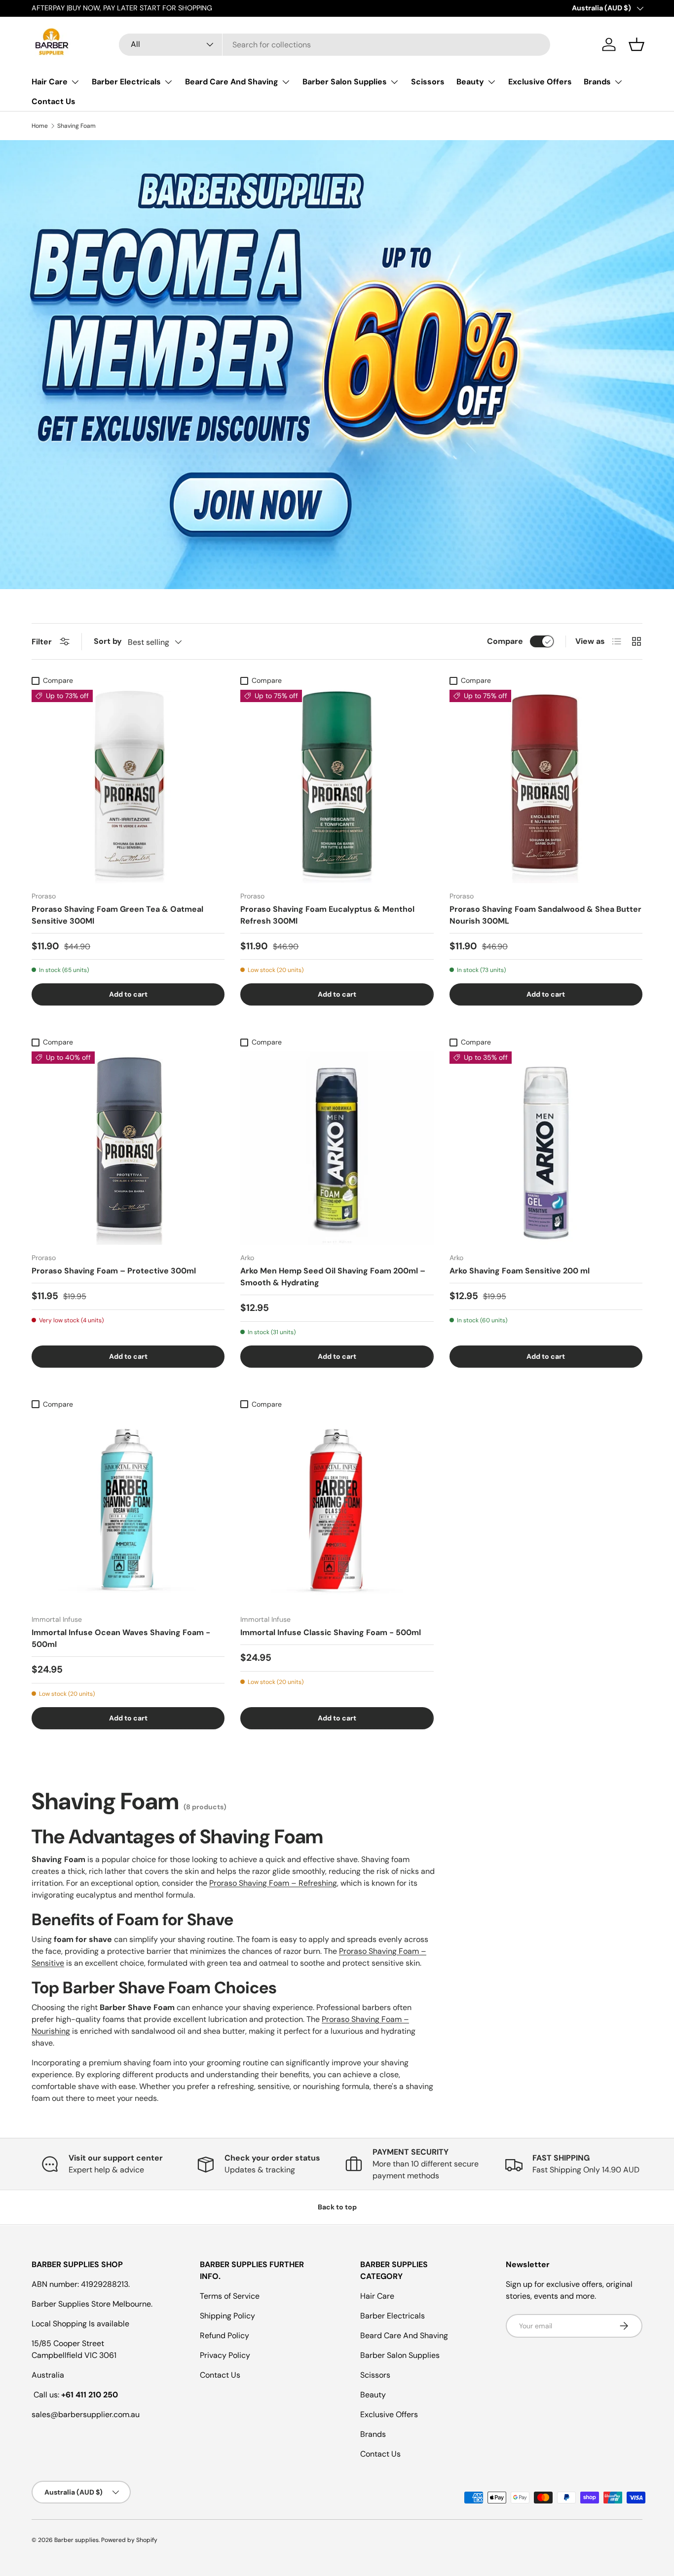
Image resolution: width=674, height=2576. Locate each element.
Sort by (108, 641)
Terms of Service (230, 2296)
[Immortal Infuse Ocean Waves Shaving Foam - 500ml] (128, 1510)
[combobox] (335, 45)
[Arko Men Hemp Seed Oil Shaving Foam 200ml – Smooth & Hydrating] (337, 1148)
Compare (505, 641)
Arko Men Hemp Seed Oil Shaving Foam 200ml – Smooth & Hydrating (333, 1277)
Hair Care (50, 82)
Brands (597, 82)
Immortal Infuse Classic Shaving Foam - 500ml (331, 1632)
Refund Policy (225, 2335)
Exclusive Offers (540, 82)
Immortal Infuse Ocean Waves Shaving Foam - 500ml (121, 1638)
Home (40, 126)
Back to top (337, 2207)
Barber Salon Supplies (345, 82)
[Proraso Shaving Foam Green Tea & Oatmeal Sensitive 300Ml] (128, 786)
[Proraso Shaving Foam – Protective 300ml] (128, 1148)
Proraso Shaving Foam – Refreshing (273, 1883)
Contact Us (54, 101)
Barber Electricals (126, 82)
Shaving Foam (76, 126)
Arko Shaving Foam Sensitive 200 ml (520, 1271)
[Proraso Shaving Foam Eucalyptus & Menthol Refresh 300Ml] (337, 786)
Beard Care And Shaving (232, 82)
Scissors (428, 82)
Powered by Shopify (129, 2540)
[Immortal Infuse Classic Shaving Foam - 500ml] (337, 1510)
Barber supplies (76, 2540)
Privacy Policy (225, 2355)
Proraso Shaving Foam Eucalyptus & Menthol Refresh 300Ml (327, 915)
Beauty (470, 82)
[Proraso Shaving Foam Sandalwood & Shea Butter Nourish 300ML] (546, 786)
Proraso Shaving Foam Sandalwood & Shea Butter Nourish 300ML (545, 915)
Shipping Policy (227, 2316)
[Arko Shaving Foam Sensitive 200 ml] (546, 1148)
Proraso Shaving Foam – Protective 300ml (114, 1271)
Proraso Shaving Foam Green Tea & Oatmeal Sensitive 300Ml (117, 915)
